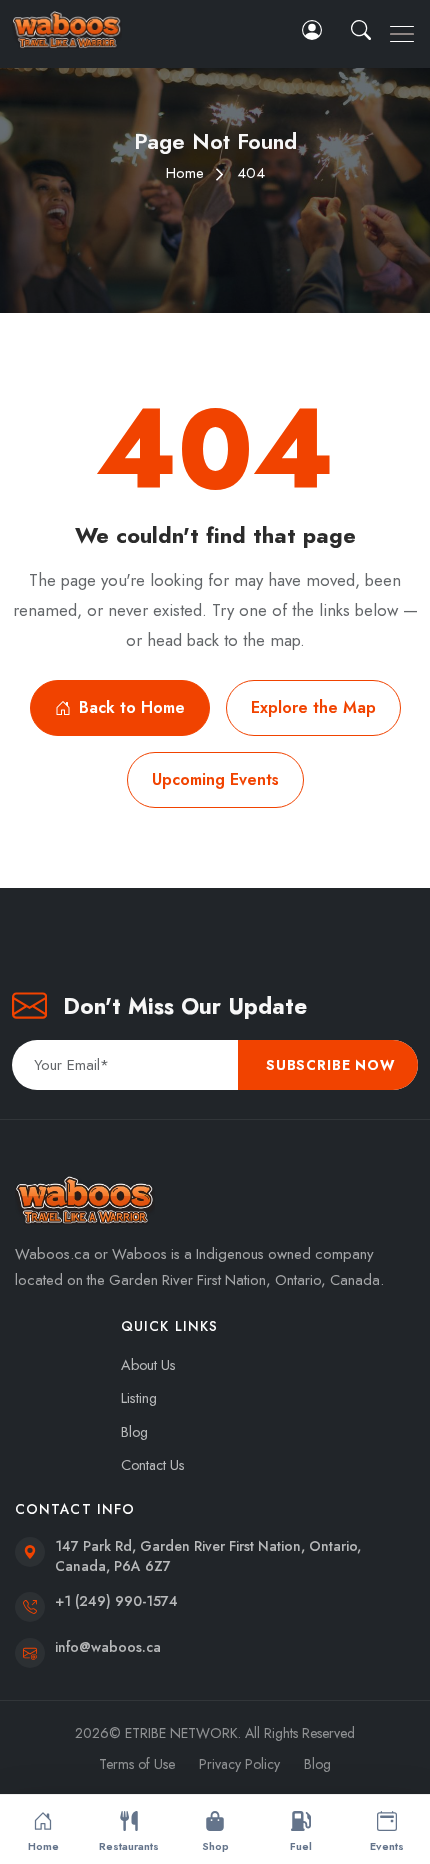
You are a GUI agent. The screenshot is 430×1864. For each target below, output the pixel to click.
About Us (148, 1365)
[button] (363, 29)
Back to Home (132, 707)
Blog (134, 1432)
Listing (139, 1398)
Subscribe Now (330, 1065)
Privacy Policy (239, 1764)
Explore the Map (313, 707)
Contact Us (153, 1465)
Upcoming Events (215, 779)
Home (185, 173)
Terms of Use (137, 1764)
